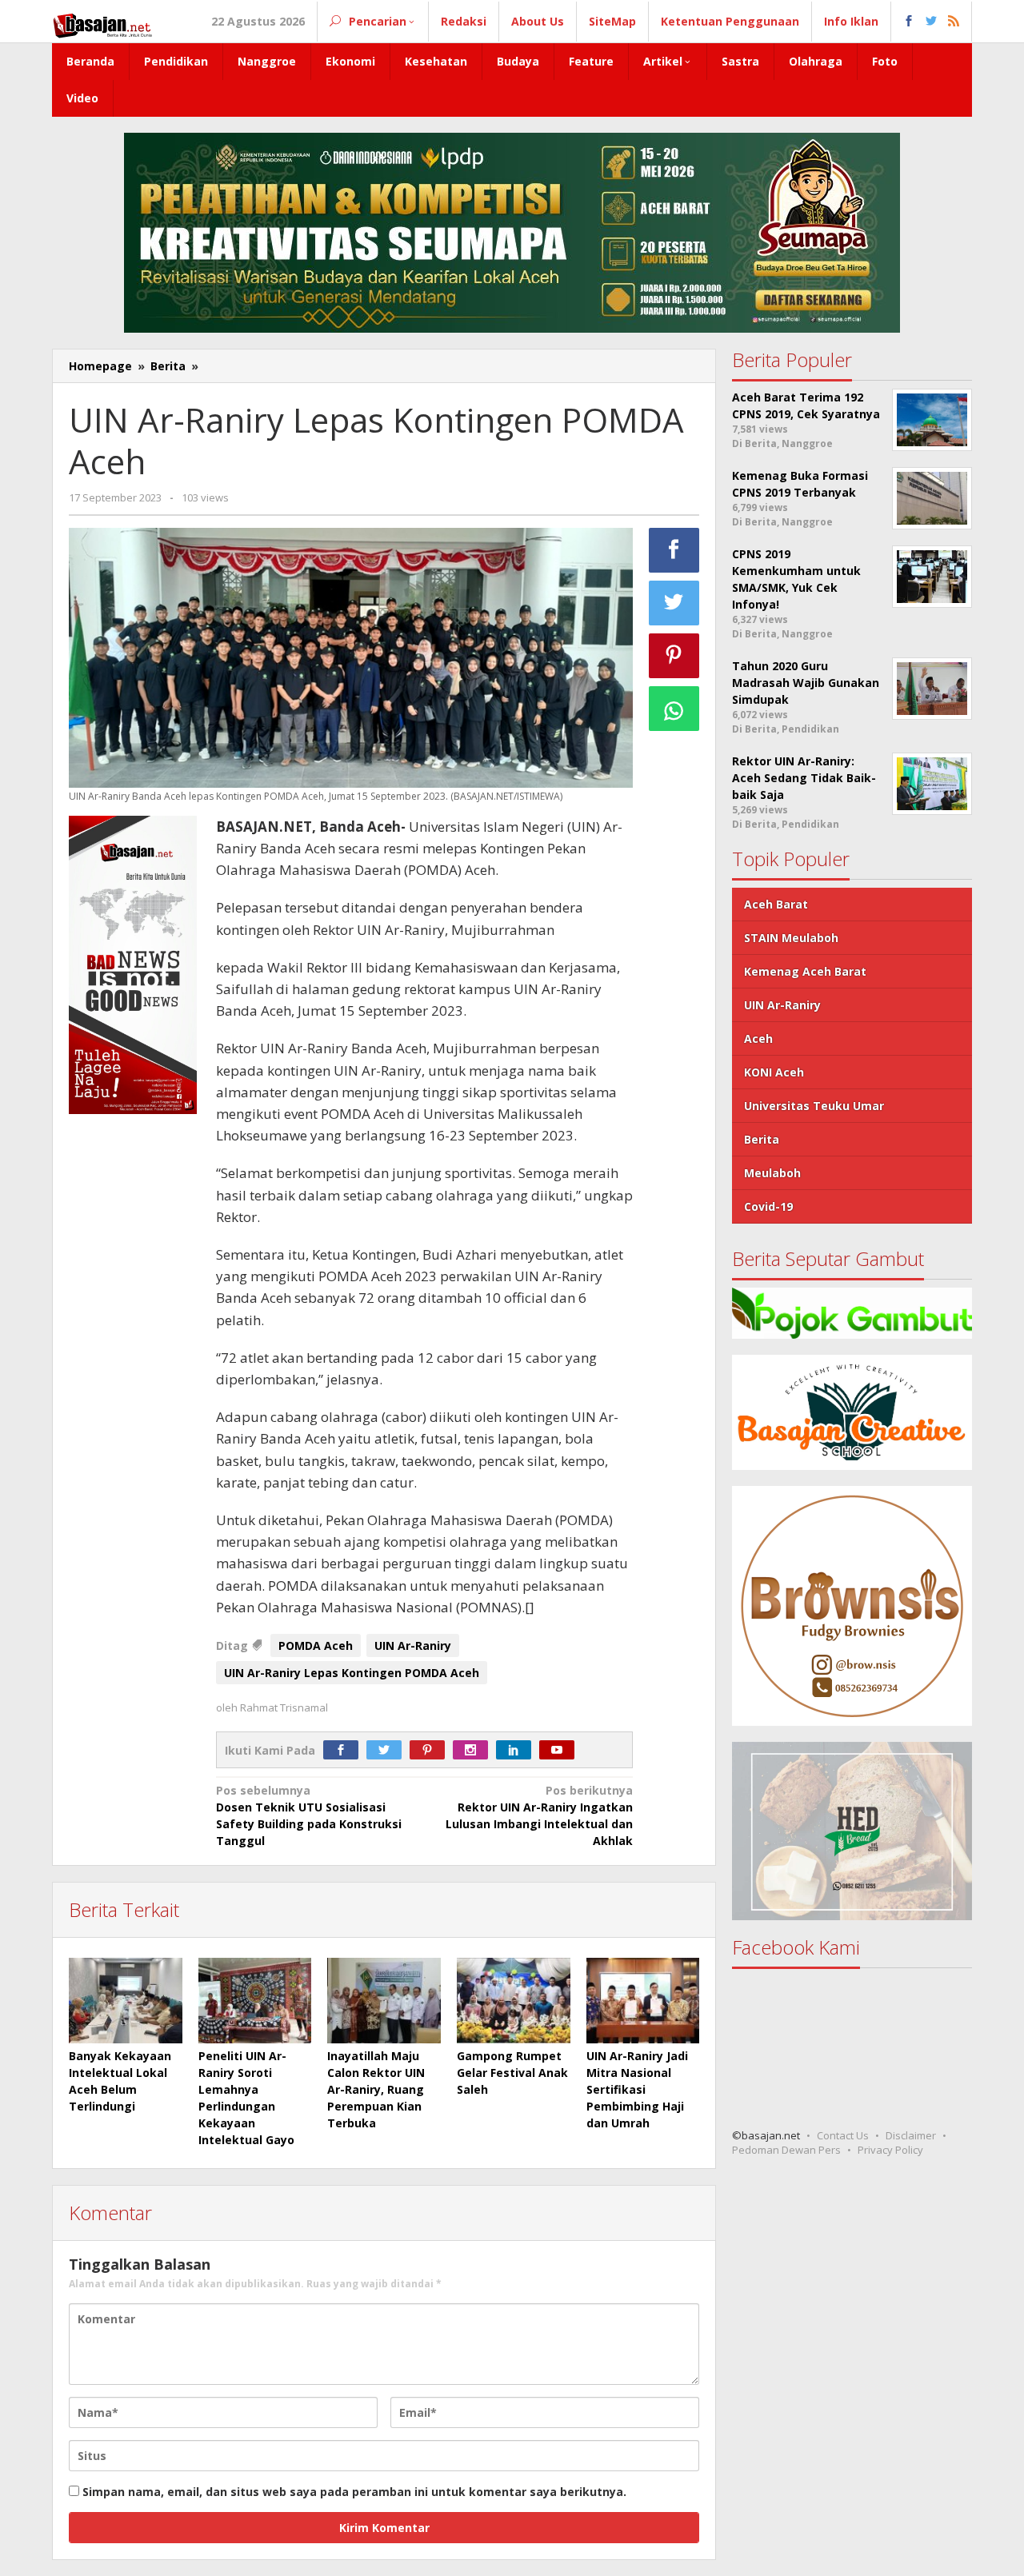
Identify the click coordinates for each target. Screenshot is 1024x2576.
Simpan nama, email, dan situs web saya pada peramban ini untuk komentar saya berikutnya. (354, 2492)
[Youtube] (561, 1750)
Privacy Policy (890, 2150)
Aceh (758, 1038)
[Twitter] (388, 1750)
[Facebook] (345, 1750)
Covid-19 (768, 1206)
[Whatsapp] (674, 709)
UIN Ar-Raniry (413, 1645)
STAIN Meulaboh (791, 938)
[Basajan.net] (102, 23)
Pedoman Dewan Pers (786, 2150)
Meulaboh (772, 1173)
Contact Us (843, 2135)
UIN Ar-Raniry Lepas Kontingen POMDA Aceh (352, 1673)
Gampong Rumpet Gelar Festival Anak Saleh (512, 2073)
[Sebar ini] (674, 550)
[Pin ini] (674, 656)
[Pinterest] (431, 1750)
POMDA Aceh (316, 1645)
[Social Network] (932, 22)
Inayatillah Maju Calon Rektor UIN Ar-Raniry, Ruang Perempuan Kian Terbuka (376, 2089)
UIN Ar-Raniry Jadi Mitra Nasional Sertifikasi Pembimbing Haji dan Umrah (637, 2089)
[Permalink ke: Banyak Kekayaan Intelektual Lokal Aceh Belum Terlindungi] (126, 2000)
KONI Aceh (774, 1072)
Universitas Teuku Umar (814, 1106)
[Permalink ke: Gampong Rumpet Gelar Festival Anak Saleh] (514, 2000)
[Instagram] (474, 1750)
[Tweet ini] (674, 603)
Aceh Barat (776, 904)
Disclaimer (911, 2135)
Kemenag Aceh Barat (805, 971)
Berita (762, 1139)
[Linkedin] (518, 1750)
